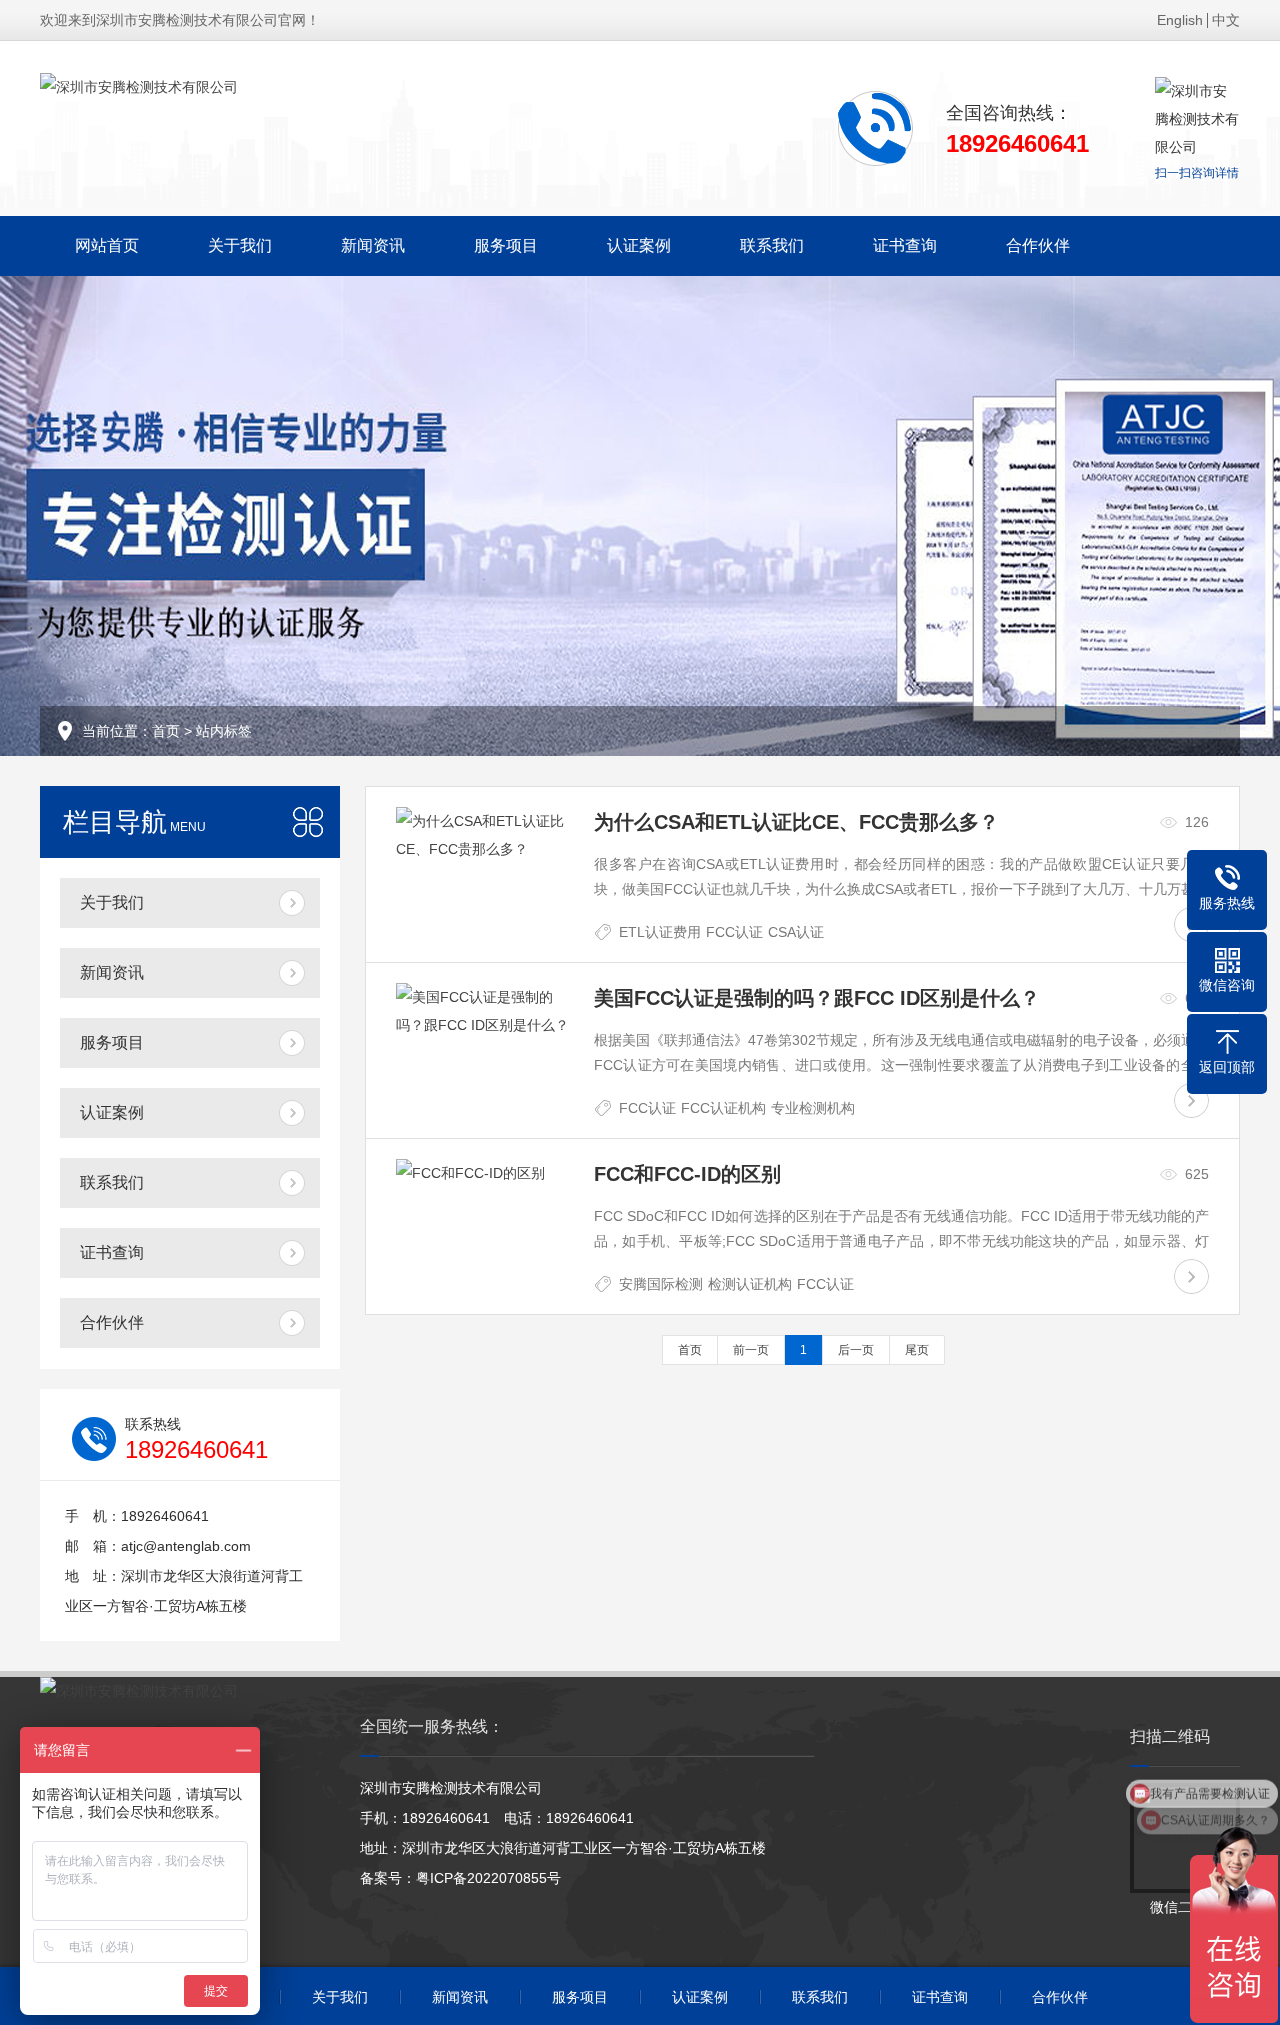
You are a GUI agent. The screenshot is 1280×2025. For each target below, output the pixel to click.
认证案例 (639, 245)
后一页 (856, 1350)
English (1180, 20)
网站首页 (107, 245)
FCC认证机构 (723, 1108)
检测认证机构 (750, 1284)
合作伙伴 (1038, 245)
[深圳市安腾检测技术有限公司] (139, 87)
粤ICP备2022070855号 (488, 1878)
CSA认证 (796, 932)
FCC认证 (734, 932)
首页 (166, 731)
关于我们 (240, 245)
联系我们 (772, 245)
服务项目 (506, 245)
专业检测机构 (813, 1108)
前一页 (751, 1350)
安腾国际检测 (661, 1284)
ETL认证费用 (660, 932)
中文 (1226, 20)
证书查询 (905, 245)
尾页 (917, 1350)
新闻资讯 (373, 245)
